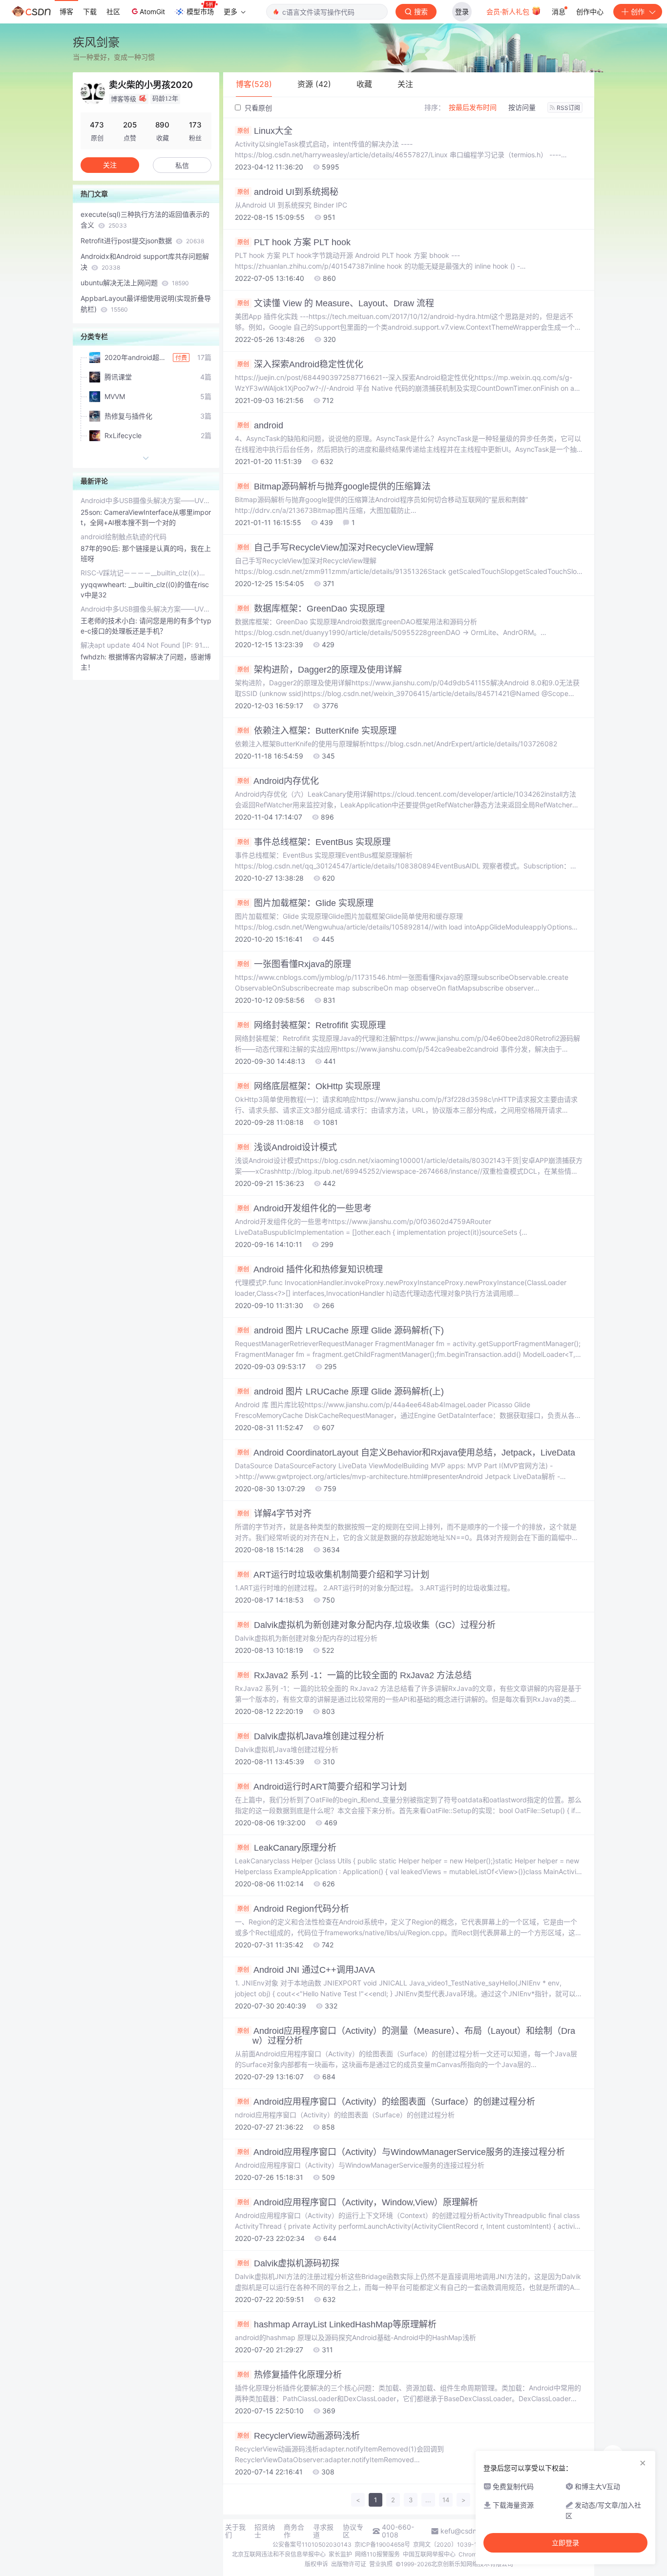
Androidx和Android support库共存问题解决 (145, 262)
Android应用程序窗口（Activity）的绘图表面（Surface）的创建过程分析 (386, 2102)
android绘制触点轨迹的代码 (124, 537)
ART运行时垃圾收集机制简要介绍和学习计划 (333, 1575)
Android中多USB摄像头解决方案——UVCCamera (146, 500)
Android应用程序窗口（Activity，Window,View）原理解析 (358, 2202)
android (260, 425)
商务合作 (294, 2531)
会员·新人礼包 (509, 11)
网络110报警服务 (377, 2554)
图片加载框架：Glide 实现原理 (305, 903)
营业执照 (381, 2564)
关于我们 (235, 2531)
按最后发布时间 (473, 107)
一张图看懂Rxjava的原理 (294, 964)
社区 (113, 11)
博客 (66, 11)
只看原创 (257, 108)
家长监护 (340, 2554)
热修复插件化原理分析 (290, 2375)
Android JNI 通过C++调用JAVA (306, 1970)
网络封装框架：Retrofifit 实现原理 (312, 1025)
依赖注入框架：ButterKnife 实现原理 (317, 731)
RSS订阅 (568, 108)
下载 (90, 11)
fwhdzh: (94, 657)
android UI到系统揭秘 (288, 192)
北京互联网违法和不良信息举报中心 (279, 2554)
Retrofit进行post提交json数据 (142, 241)
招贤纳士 (265, 2531)
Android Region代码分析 (293, 1909)
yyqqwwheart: (104, 584)
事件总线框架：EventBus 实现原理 (314, 842)
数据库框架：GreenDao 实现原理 (311, 609)
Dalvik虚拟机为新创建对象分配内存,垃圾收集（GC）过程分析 (366, 1625)
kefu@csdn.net (465, 2531)
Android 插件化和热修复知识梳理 (310, 1269)
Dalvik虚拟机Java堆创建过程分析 (311, 1736)
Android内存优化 (278, 781)
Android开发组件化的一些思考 (304, 1208)
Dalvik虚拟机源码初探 (288, 2263)
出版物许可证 (349, 2564)
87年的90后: (101, 548)
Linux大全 (265, 131)
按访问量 (522, 107)
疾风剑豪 (96, 42)
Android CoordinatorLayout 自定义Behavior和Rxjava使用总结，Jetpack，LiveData (406, 1453)
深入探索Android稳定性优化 (300, 364)
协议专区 (353, 2531)
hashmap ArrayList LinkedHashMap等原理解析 (337, 2324)
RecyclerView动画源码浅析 (299, 2436)
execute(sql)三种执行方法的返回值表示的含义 (145, 220)
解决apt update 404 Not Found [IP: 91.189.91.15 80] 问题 (146, 645)
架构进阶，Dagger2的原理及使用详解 (320, 670)
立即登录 (565, 2543)
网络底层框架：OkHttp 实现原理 (309, 1086)
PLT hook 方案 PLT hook (294, 242)
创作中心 (590, 11)
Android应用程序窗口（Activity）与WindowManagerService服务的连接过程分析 (401, 2152)
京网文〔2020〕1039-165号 (451, 2544)
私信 (182, 165)
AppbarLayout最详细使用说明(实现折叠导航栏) (146, 304)
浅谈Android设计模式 (287, 1147)
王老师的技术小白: (110, 621)
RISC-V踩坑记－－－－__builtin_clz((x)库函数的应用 (146, 573)
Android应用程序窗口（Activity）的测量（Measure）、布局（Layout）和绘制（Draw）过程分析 (406, 2036)
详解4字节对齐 (274, 1514)
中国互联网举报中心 (429, 2554)
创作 (638, 11)
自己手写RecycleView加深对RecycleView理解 (335, 548)
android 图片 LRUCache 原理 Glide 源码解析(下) (341, 1330)
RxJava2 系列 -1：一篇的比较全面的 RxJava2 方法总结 (354, 1675)
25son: (92, 512)
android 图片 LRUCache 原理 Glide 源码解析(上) (341, 1392)
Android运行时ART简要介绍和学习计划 (322, 1787)
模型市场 (200, 11)
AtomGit (152, 11)
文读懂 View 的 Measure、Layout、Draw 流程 (336, 303)
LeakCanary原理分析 (287, 1848)
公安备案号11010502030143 (312, 2544)
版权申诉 (316, 2564)
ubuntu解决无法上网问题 (135, 283)
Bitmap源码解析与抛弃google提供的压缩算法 (334, 486)
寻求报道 (323, 2531)
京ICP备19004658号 (382, 2544)
